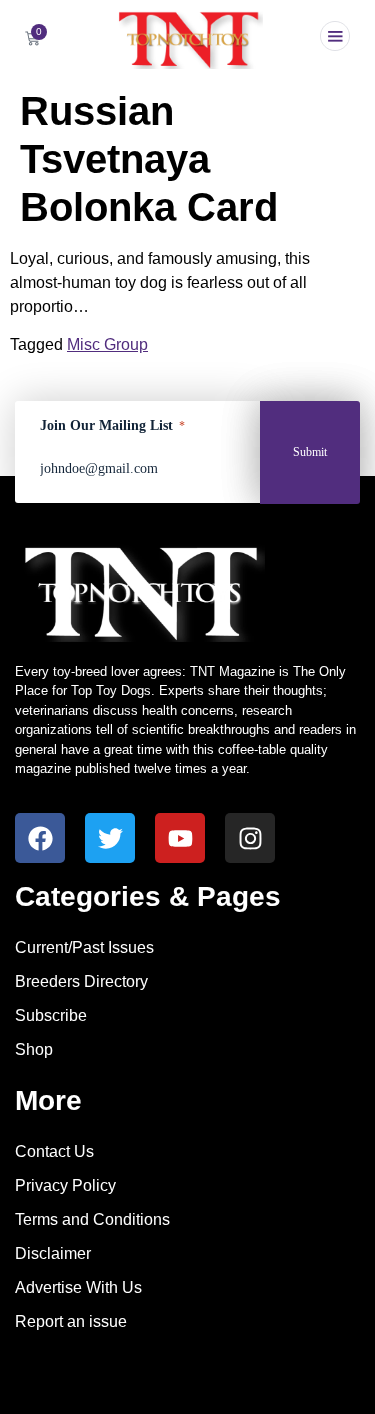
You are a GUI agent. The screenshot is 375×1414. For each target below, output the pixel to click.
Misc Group (107, 344)
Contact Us (54, 1151)
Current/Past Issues (84, 947)
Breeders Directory (81, 981)
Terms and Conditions (92, 1219)
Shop (34, 1049)
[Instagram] (250, 838)
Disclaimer (53, 1253)
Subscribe (51, 1015)
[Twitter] (110, 838)
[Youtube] (180, 838)
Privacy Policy (65, 1185)
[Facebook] (40, 838)
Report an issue (71, 1321)
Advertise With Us (78, 1287)
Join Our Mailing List (112, 425)
